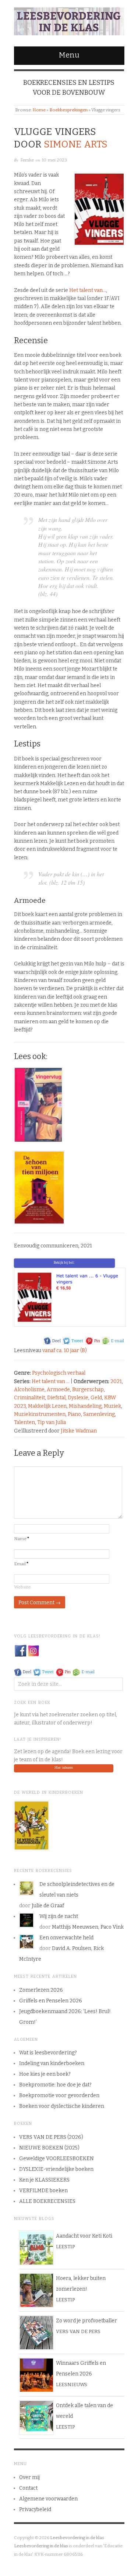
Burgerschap (88, 1390)
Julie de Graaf (48, 1906)
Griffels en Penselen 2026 (51, 2001)
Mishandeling (85, 1406)
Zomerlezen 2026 (41, 1990)
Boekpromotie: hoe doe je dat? (55, 2085)
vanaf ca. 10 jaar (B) (65, 1350)
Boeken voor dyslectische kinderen (62, 2106)
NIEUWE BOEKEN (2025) (49, 2148)
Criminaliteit (29, 1398)
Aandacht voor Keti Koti (84, 2236)
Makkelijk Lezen (47, 1406)
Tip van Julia (52, 1422)
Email (21, 1564)
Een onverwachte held (66, 1938)
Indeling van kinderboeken (52, 2063)
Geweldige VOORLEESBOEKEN (56, 2159)
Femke (27, 160)
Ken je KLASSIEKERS (44, 2180)
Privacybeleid (35, 2509)
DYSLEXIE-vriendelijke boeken (56, 2169)
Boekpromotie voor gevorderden (59, 2095)
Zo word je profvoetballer (86, 2321)
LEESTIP (65, 2247)
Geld (96, 1398)
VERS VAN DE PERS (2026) (51, 2137)
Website (22, 1587)
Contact (28, 2488)
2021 (116, 1381)
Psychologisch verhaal (59, 1373)
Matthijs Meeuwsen (75, 1927)
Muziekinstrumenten (40, 1414)
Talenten (24, 1422)
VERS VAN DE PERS (78, 2331)
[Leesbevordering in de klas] (69, 20)
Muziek (112, 1406)
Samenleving (99, 1414)
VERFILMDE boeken (43, 2191)
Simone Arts (76, 144)
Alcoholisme (29, 1390)
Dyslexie (78, 1398)
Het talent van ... (51, 1381)
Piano (74, 1414)
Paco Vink (112, 1927)
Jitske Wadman (79, 1431)
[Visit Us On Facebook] (20, 1650)
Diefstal (56, 1398)
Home (39, 110)
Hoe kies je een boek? (45, 2074)
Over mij (29, 2477)
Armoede (58, 1390)
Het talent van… (88, 290)
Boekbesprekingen (68, 110)
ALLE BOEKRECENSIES (47, 2201)
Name (22, 1539)
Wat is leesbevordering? (48, 2053)
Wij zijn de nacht (59, 1916)
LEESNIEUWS (72, 2384)
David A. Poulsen (72, 1948)
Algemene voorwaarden (48, 2499)
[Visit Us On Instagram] (33, 1650)
